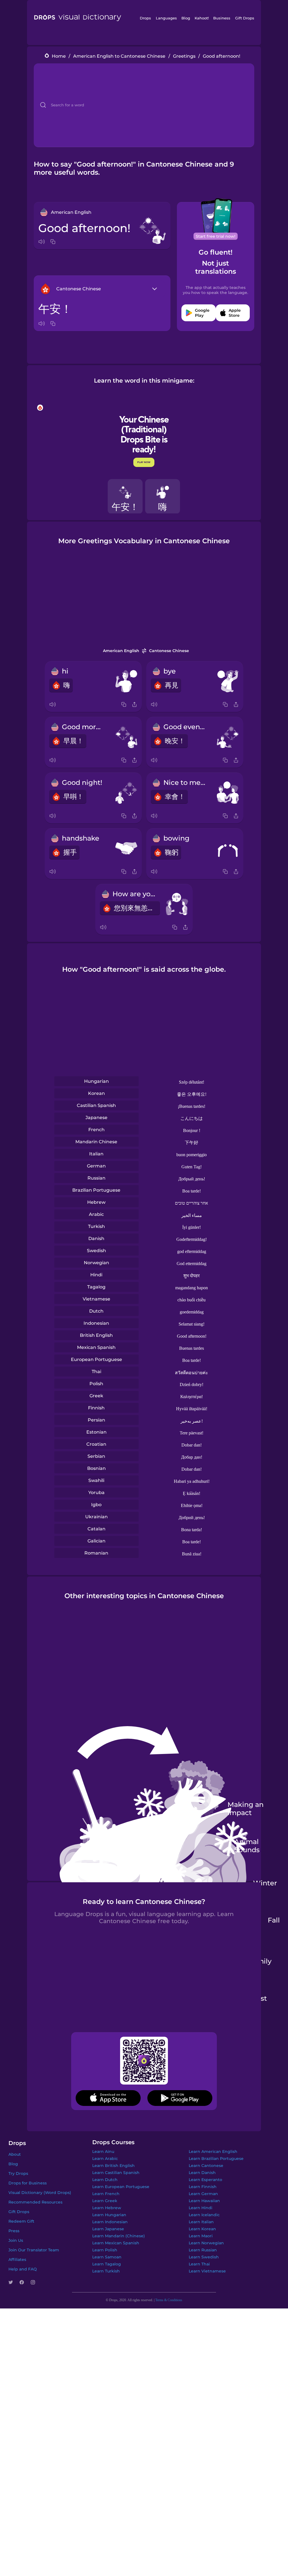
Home (59, 56)
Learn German (203, 2194)
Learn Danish (202, 2173)
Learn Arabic (105, 2159)
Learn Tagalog (107, 2264)
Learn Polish (105, 2250)
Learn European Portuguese (121, 2187)
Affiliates (17, 2260)
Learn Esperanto (205, 2180)
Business (222, 18)
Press (14, 2231)
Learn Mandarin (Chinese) (119, 2236)
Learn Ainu (103, 2151)
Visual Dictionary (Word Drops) (40, 2193)
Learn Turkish (106, 2271)
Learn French (106, 2194)
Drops (145, 18)
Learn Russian (203, 2250)
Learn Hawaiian (204, 2201)
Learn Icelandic (204, 2215)
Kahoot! (202, 18)
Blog (186, 18)
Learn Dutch (105, 2180)
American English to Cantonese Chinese (119, 56)
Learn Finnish (203, 2187)
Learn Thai (199, 2264)
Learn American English (213, 2151)
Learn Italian (201, 2222)
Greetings (184, 56)
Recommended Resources (35, 2202)
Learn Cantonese (206, 2166)
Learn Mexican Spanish (116, 2243)
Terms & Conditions (169, 2300)
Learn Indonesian (110, 2222)
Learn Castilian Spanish (116, 2173)
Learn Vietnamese (207, 2271)
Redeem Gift (21, 2221)
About (15, 2154)
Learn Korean (202, 2229)
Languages (166, 18)
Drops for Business (28, 2183)
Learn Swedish (204, 2257)
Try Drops (18, 2173)
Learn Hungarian (109, 2215)
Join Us (16, 2240)
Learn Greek (105, 2201)
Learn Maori (201, 2236)
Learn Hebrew (107, 2208)
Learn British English (113, 2166)
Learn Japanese (108, 2229)
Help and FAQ (23, 2269)
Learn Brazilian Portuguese (216, 2159)
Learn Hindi (201, 2208)
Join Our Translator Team (34, 2250)
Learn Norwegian (206, 2243)
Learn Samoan (107, 2257)
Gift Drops (245, 18)
